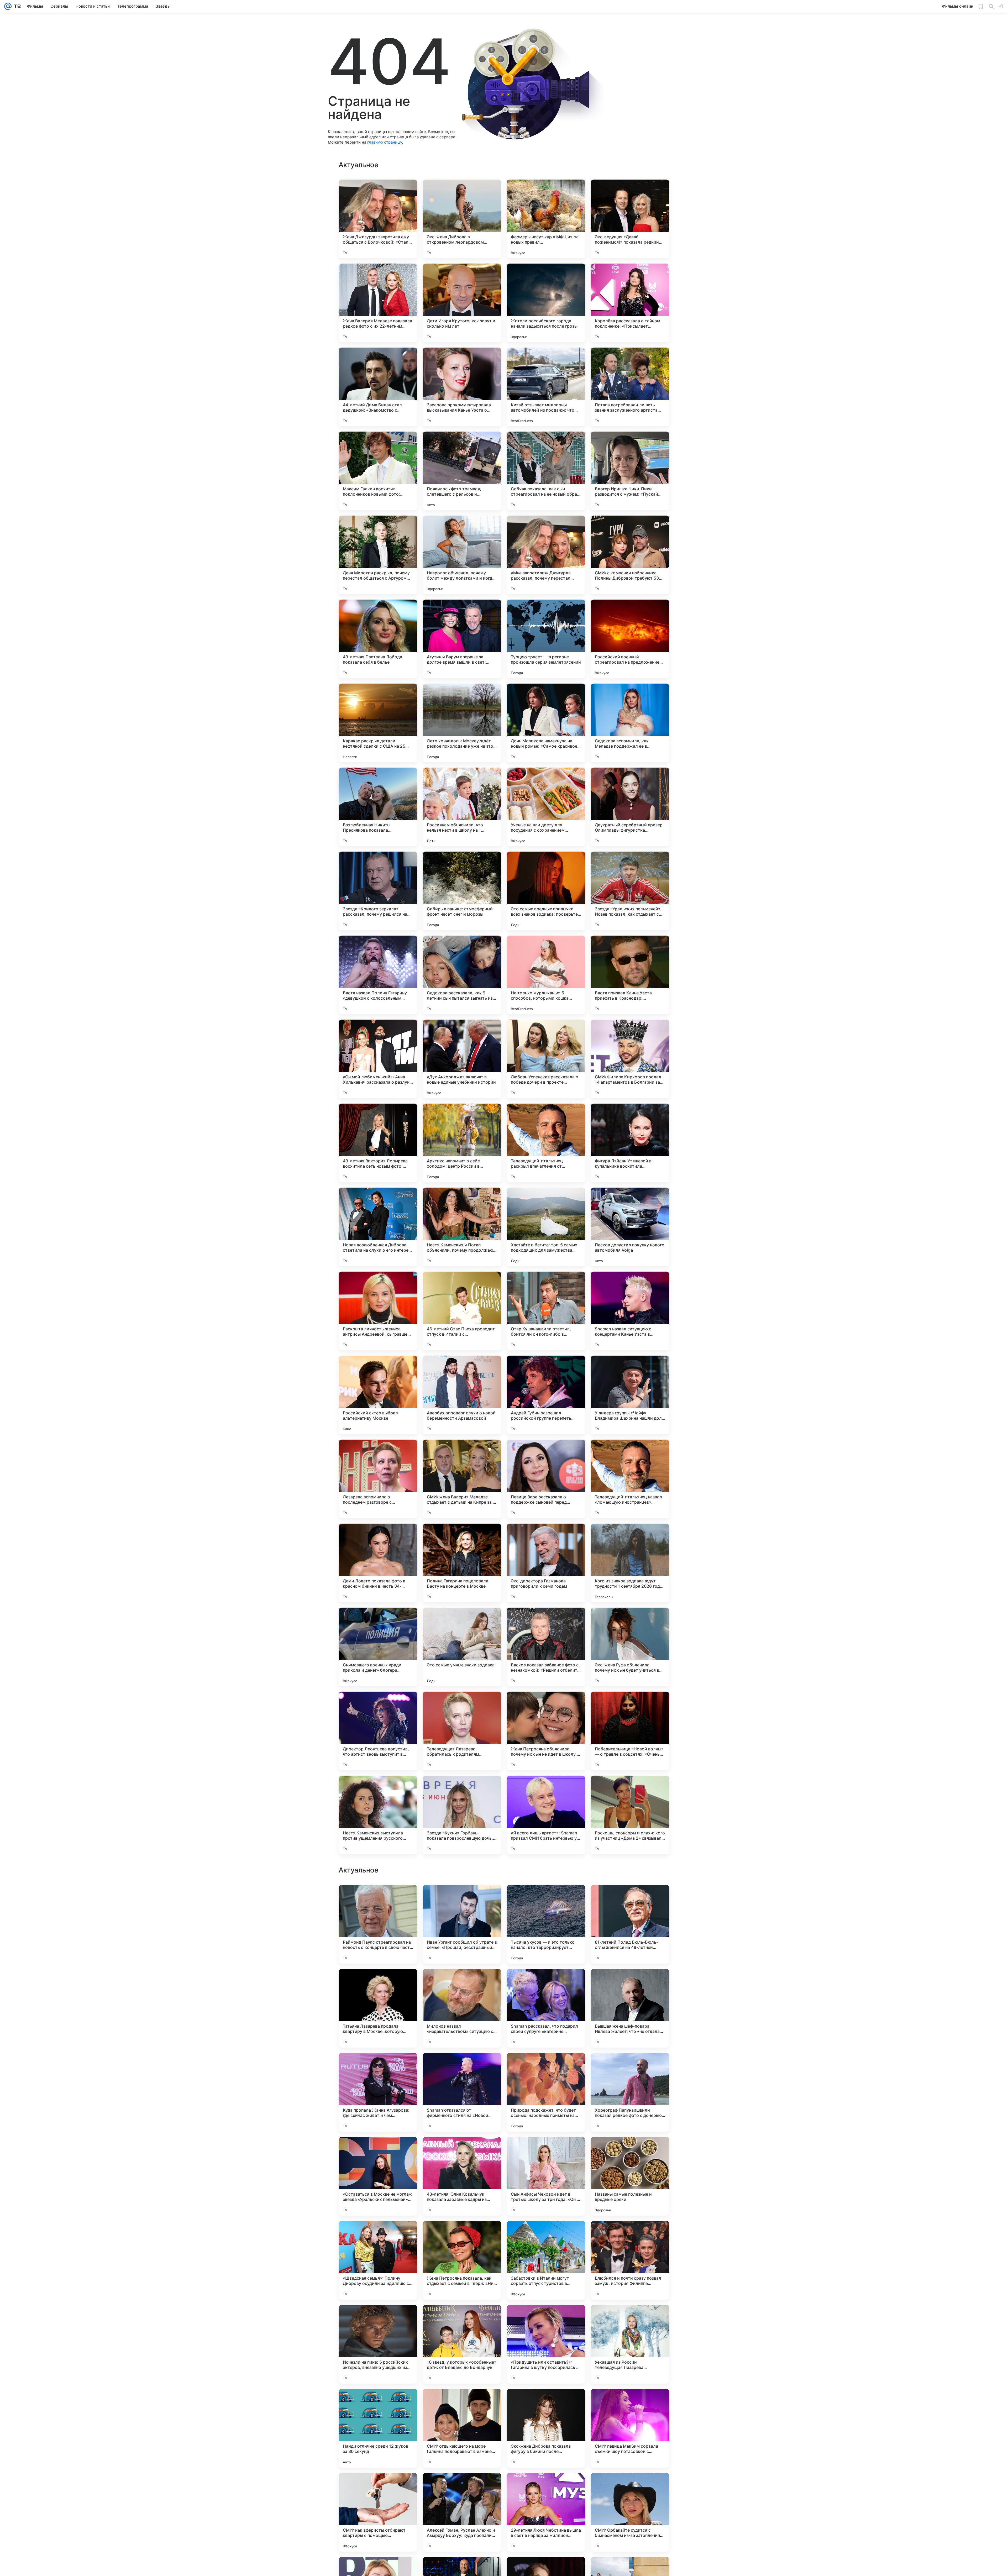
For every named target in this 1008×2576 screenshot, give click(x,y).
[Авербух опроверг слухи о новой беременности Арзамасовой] (462, 1395)
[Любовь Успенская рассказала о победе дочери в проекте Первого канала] (546, 1059)
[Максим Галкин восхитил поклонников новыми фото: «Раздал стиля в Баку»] (378, 471)
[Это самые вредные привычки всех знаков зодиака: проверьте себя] (546, 891)
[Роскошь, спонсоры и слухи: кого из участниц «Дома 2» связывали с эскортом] (630, 1815)
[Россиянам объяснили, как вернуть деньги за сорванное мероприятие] (630, 2151)
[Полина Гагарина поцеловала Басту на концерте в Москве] (462, 1563)
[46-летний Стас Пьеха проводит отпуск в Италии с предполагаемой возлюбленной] (462, 1311)
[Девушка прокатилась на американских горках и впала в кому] (546, 2235)
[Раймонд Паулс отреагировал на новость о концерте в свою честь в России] (378, 2428)
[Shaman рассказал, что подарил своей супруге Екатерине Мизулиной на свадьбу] (546, 2512)
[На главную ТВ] (16, 6)
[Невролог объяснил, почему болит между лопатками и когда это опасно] (462, 555)
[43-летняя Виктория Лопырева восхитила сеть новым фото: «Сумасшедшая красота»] (378, 1143)
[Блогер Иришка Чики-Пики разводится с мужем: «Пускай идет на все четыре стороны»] (630, 471)
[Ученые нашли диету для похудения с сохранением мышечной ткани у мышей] (546, 807)
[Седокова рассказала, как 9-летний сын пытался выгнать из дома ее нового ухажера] (462, 975)
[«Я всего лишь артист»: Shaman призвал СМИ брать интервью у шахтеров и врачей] (546, 1815)
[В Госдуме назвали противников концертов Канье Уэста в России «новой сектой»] (378, 2319)
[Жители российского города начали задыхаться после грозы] (546, 303)
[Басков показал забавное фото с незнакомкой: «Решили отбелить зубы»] (546, 1647)
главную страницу (385, 142)
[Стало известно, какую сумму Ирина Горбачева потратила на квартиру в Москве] (630, 2235)
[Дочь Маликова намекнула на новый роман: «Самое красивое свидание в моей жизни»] (546, 723)
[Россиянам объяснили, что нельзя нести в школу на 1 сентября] (462, 807)
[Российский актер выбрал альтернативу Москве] (378, 1395)
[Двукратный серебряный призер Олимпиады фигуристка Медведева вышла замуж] (630, 807)
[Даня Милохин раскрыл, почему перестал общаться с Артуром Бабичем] (378, 555)
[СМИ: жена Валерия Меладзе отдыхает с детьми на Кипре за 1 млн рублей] (462, 1479)
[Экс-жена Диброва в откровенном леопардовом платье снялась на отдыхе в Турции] (462, 219)
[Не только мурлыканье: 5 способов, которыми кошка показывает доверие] (546, 975)
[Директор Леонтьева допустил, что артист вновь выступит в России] (378, 1731)
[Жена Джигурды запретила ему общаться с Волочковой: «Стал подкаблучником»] (378, 219)
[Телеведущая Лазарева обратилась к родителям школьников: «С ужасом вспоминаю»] (462, 1731)
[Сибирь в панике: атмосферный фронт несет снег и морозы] (462, 891)
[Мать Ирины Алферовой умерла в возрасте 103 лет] (378, 2151)
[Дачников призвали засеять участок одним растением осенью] (378, 2235)
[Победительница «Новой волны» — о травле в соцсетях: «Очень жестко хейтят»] (630, 1731)
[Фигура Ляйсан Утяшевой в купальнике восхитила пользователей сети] (630, 1143)
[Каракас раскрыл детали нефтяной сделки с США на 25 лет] (378, 723)
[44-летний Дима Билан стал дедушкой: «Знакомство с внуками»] (378, 387)
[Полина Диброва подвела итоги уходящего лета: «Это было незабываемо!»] (546, 2319)
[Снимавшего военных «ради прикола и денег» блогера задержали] (378, 1647)
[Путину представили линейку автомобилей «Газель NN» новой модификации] (378, 2067)
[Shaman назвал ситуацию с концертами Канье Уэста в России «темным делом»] (630, 1311)
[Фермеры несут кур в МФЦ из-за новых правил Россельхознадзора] (546, 219)
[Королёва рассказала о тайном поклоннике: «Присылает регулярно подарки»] (630, 303)
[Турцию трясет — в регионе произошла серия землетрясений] (546, 639)
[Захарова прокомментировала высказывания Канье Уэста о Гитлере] (462, 387)
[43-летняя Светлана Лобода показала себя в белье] (378, 639)
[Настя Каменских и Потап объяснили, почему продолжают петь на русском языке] (462, 1227)
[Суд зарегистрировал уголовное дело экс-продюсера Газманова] (462, 2235)
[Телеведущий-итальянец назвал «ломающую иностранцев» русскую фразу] (630, 1479)
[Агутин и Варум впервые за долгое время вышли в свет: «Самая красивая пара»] (462, 639)
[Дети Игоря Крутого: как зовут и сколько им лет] (462, 303)
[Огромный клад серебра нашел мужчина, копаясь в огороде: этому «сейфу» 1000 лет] (462, 2319)
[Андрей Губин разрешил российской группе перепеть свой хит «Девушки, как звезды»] (546, 1395)
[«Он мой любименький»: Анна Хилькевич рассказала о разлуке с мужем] (378, 1059)
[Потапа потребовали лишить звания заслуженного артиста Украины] (630, 387)
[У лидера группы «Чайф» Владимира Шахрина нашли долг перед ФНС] (630, 1395)
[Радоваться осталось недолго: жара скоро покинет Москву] (462, 2067)
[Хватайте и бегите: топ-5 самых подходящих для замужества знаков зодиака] (546, 1227)
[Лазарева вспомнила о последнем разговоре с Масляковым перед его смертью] (378, 1479)
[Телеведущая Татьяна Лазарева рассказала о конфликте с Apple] (546, 2067)
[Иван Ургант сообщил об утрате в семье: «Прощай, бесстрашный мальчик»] (462, 2428)
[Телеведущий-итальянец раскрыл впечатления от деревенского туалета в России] (546, 1143)
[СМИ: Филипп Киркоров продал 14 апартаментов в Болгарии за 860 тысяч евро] (630, 1059)
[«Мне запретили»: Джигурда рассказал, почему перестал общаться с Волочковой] (546, 555)
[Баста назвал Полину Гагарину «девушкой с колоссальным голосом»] (378, 975)
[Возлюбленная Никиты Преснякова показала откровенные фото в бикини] (378, 807)
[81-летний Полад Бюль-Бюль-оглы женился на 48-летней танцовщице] (630, 2428)
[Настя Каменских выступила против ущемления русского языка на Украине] (378, 1815)
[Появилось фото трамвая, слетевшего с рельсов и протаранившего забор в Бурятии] (462, 471)
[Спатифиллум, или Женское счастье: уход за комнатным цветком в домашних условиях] (630, 2319)
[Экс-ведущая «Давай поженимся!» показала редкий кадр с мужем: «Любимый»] (630, 219)
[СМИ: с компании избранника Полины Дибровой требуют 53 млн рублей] (630, 555)
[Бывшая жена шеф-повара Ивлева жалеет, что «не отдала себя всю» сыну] (630, 2512)
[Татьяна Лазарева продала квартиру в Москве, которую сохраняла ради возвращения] (378, 2512)
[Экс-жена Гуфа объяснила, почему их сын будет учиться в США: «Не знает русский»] (630, 1647)
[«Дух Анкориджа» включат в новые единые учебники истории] (462, 1059)
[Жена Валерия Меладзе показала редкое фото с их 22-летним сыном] (378, 303)
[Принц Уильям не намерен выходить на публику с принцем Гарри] (546, 2151)
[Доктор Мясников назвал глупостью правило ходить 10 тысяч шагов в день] (630, 1899)
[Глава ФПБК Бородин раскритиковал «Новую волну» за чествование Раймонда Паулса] (630, 1983)
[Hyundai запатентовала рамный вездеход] (546, 1899)
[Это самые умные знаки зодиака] (462, 1647)
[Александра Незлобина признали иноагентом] (630, 2067)
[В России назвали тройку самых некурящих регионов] (546, 1983)
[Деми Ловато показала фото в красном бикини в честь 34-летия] (378, 1563)
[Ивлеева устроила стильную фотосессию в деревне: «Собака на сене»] (462, 1899)
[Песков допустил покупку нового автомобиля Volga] (630, 1227)
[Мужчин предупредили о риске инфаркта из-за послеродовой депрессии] (378, 1983)
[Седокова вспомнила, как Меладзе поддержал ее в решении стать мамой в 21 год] (630, 723)
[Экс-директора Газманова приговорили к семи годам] (546, 1563)
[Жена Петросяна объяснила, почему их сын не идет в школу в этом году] (546, 1731)
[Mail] (8, 6)
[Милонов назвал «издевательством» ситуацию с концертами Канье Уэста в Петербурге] (462, 2512)
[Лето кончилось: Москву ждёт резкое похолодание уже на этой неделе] (462, 723)
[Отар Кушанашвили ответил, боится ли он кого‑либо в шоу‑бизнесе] (546, 1311)
